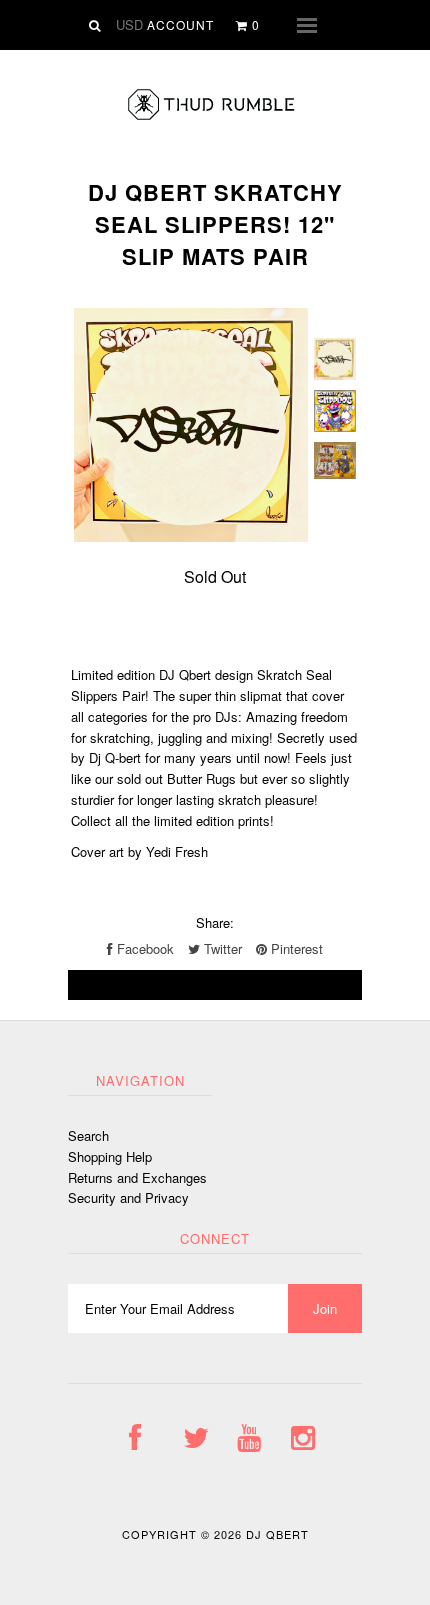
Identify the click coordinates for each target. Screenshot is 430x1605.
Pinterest (295, 948)
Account (180, 24)
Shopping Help (110, 1156)
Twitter (221, 948)
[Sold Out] (215, 985)
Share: (215, 922)
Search (88, 1135)
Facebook (143, 948)
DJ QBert (277, 1534)
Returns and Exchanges (137, 1177)
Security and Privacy (128, 1197)
